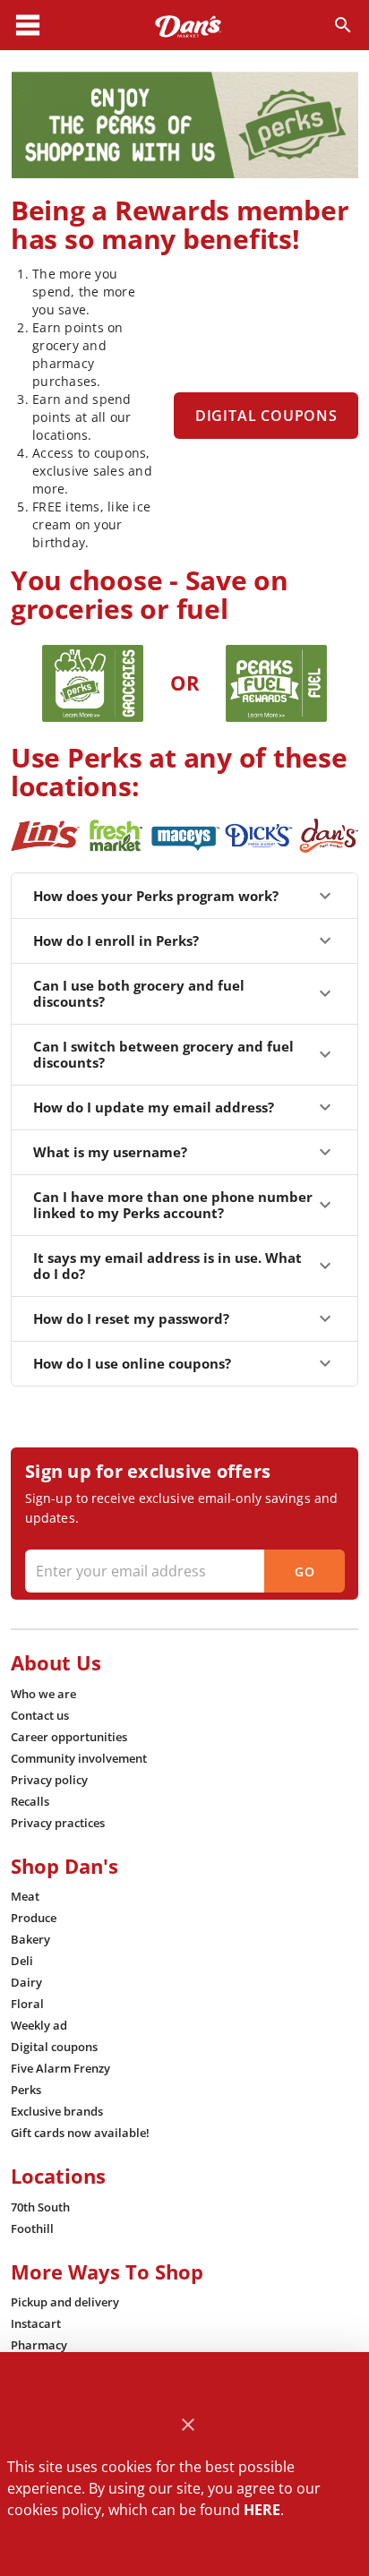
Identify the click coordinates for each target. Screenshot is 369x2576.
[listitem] (43, 1694)
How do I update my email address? (154, 1107)
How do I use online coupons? (132, 1363)
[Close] (189, 2425)
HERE (262, 2510)
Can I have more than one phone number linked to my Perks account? (173, 1205)
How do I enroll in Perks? (116, 940)
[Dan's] (188, 25)
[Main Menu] (28, 25)
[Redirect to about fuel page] (276, 683)
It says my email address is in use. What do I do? (167, 1266)
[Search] (343, 25)
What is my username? (110, 1152)
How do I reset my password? (131, 1318)
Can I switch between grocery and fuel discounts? (163, 1054)
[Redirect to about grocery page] (92, 683)
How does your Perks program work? (156, 896)
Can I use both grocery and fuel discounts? (139, 993)
